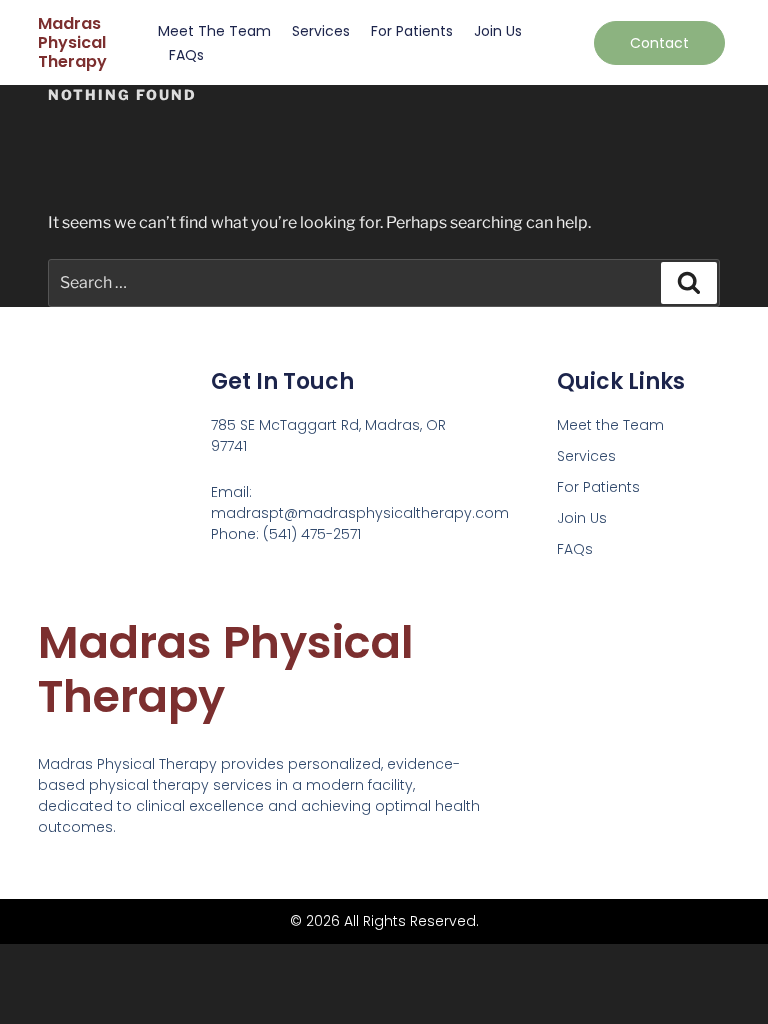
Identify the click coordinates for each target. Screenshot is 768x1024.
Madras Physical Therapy (72, 42)
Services (321, 31)
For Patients (412, 31)
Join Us (498, 31)
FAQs (186, 55)
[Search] (689, 283)
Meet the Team (214, 31)
